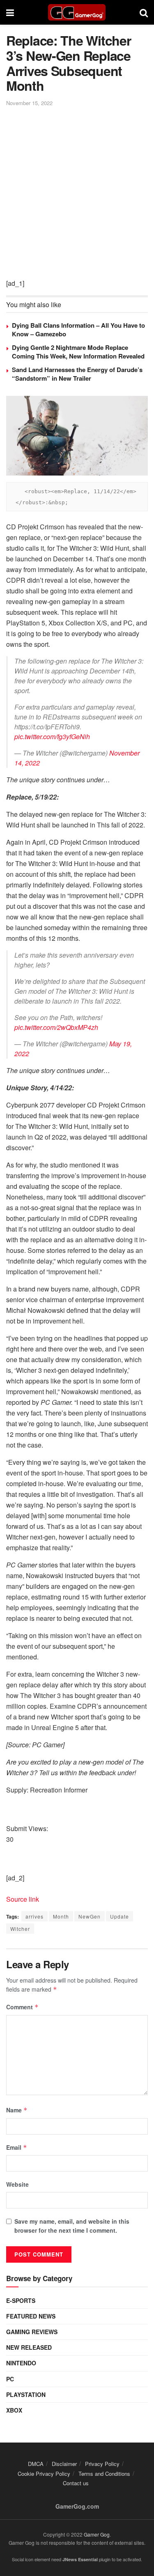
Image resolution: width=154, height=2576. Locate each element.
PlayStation (26, 2394)
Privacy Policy (102, 2464)
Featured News (31, 2316)
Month (61, 1916)
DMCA (36, 2464)
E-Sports (21, 2300)
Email (17, 2147)
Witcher (20, 1929)
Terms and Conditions (104, 2474)
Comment (22, 2007)
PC (10, 2379)
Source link (23, 1899)
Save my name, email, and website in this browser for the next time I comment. (72, 2226)
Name (17, 2110)
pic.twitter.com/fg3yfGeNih (52, 736)
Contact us (76, 2483)
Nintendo (21, 2363)
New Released (29, 2347)
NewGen (90, 1916)
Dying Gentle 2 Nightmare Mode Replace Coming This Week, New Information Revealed (78, 352)
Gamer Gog (97, 2534)
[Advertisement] (77, 189)
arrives (34, 1916)
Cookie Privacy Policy (44, 2474)
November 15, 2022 (29, 103)
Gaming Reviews (32, 2332)
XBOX (14, 2410)
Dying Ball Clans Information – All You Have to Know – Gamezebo (78, 330)
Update (120, 1916)
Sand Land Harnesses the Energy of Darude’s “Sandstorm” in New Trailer (77, 374)
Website (17, 2184)
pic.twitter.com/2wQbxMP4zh (56, 1027)
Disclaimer (64, 2464)
